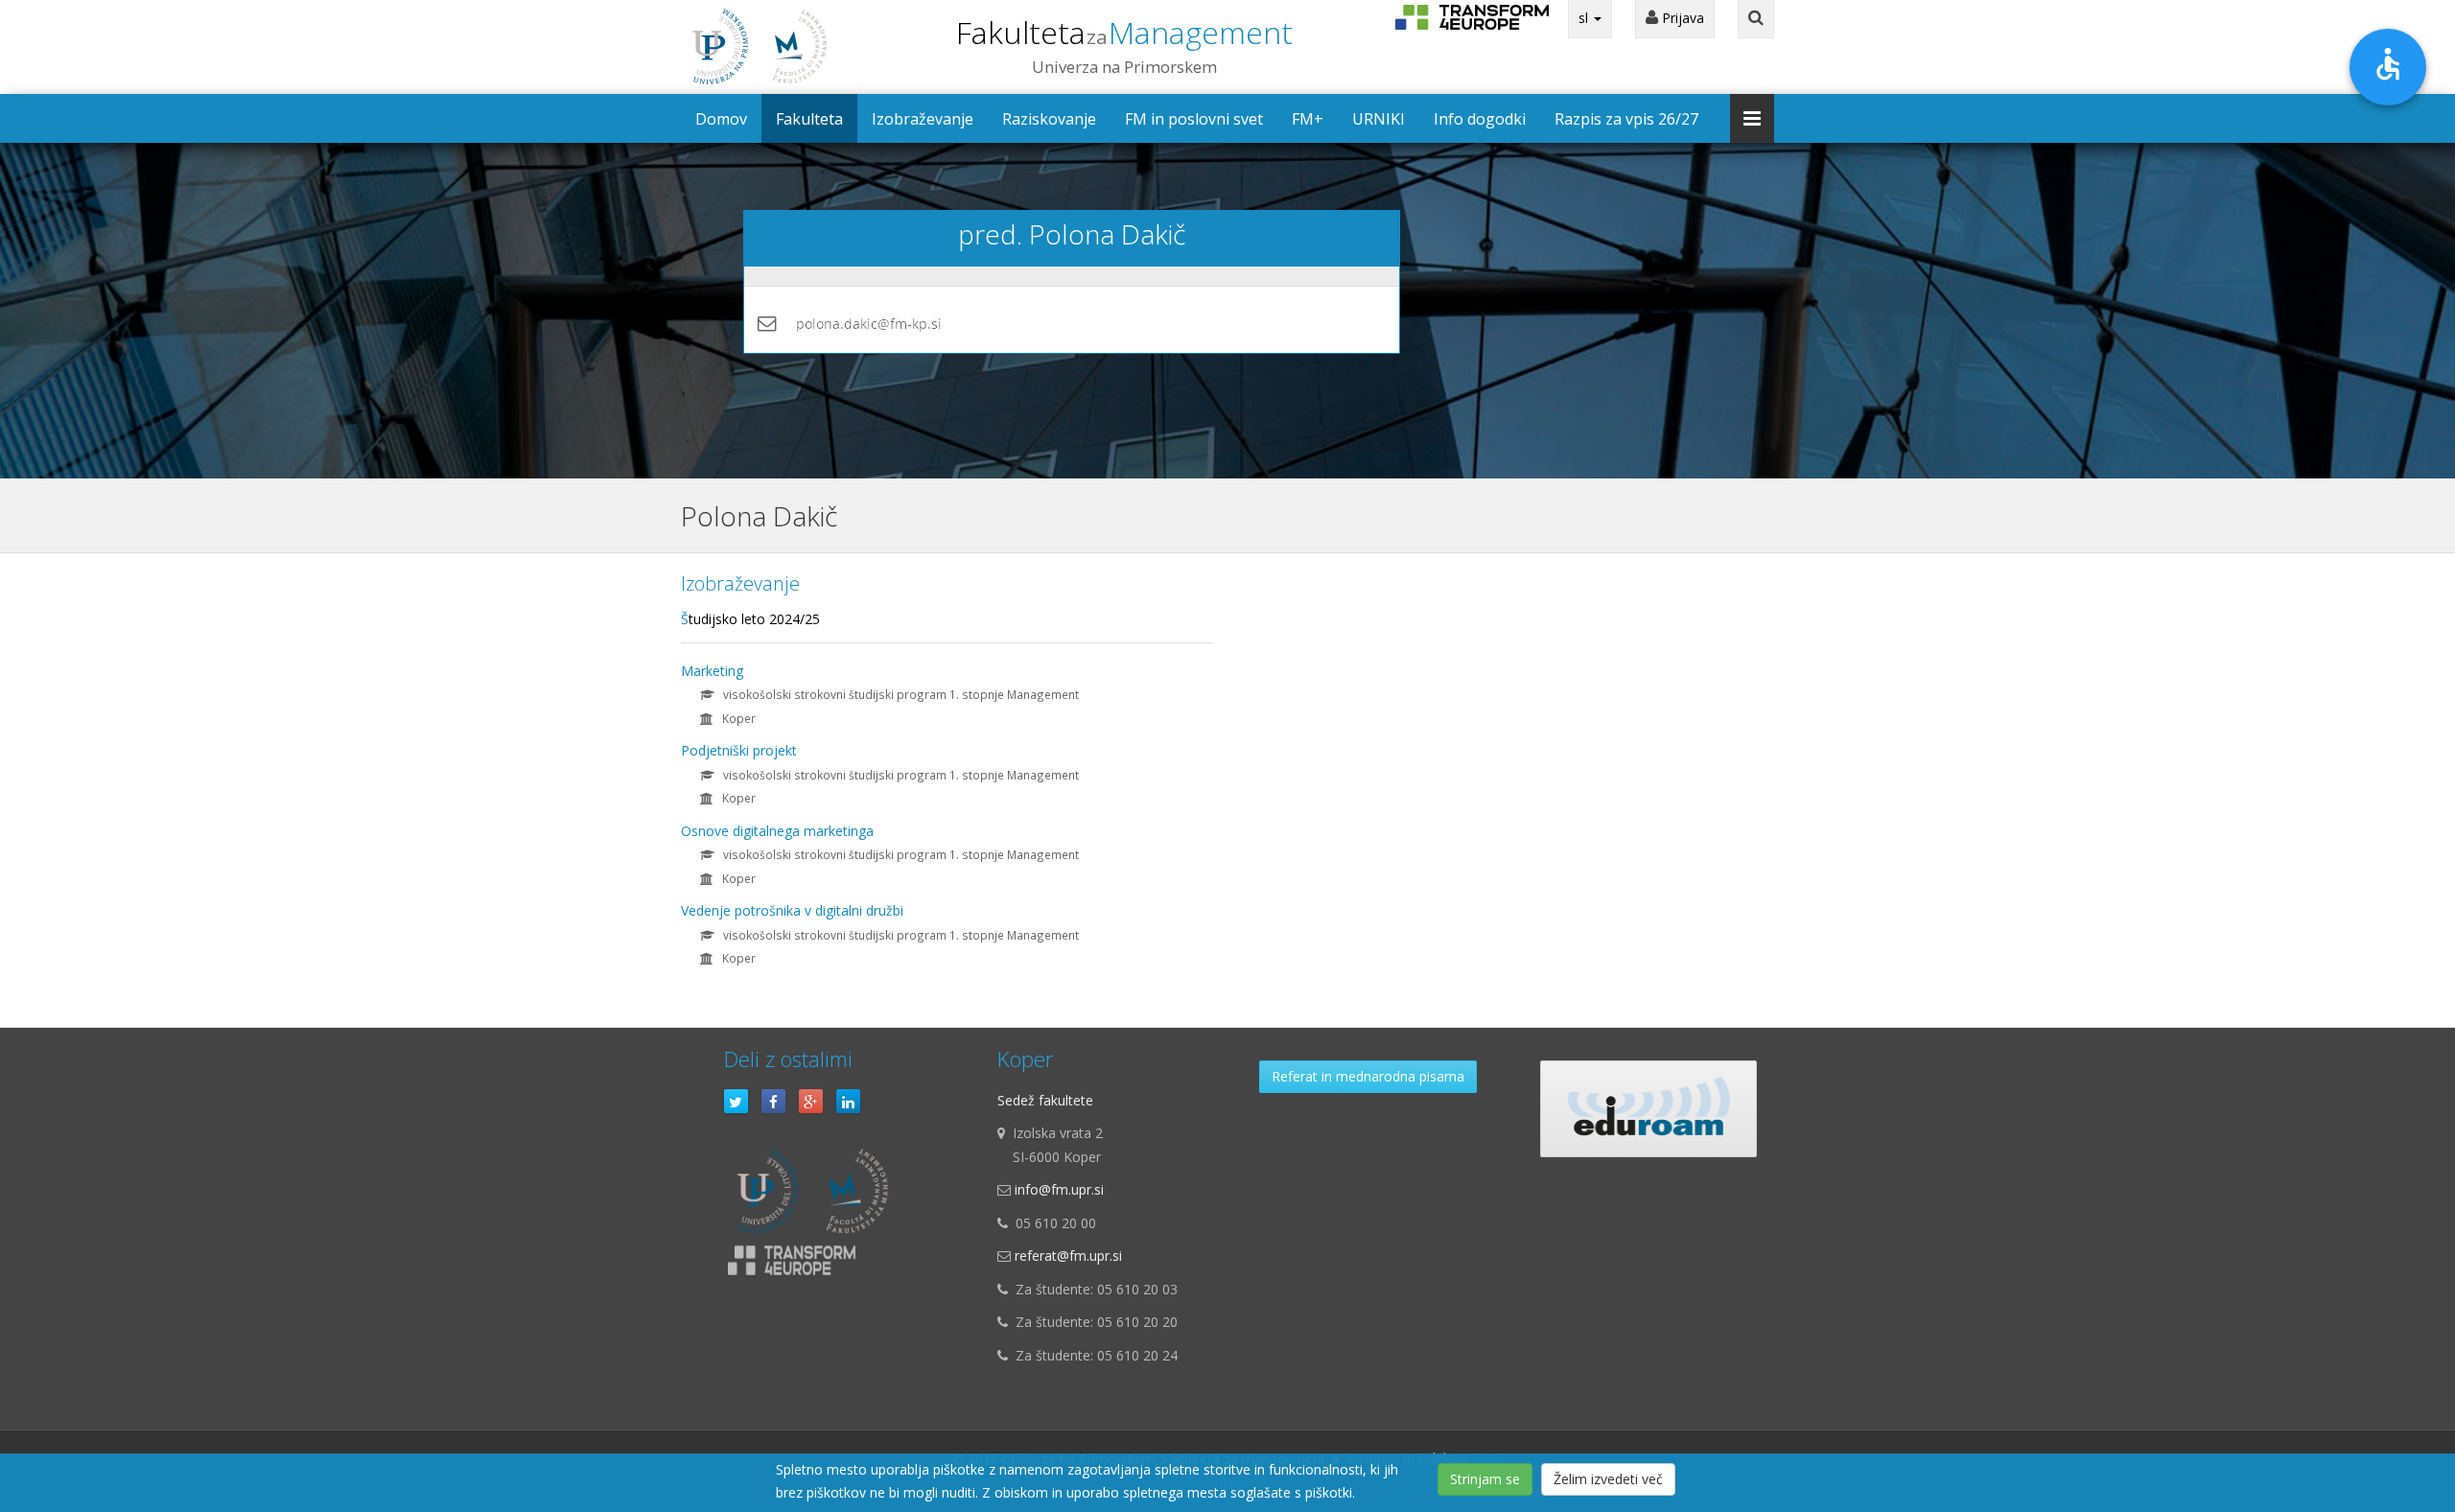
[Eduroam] (1648, 1109)
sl (1585, 18)
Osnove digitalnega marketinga (777, 831)
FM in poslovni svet (1194, 119)
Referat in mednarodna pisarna (1368, 1076)
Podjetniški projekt (739, 750)
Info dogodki (1480, 119)
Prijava (1681, 18)
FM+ (1308, 119)
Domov (721, 119)
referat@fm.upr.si (1068, 1256)
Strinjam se (1485, 1479)
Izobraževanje (923, 119)
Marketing (712, 671)
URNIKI (1379, 119)
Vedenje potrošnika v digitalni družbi (792, 910)
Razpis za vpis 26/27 (1626, 119)
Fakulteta (1124, 32)
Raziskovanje (1049, 119)
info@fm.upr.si (1059, 1189)
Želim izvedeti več (1608, 1479)
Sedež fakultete (1045, 1100)
